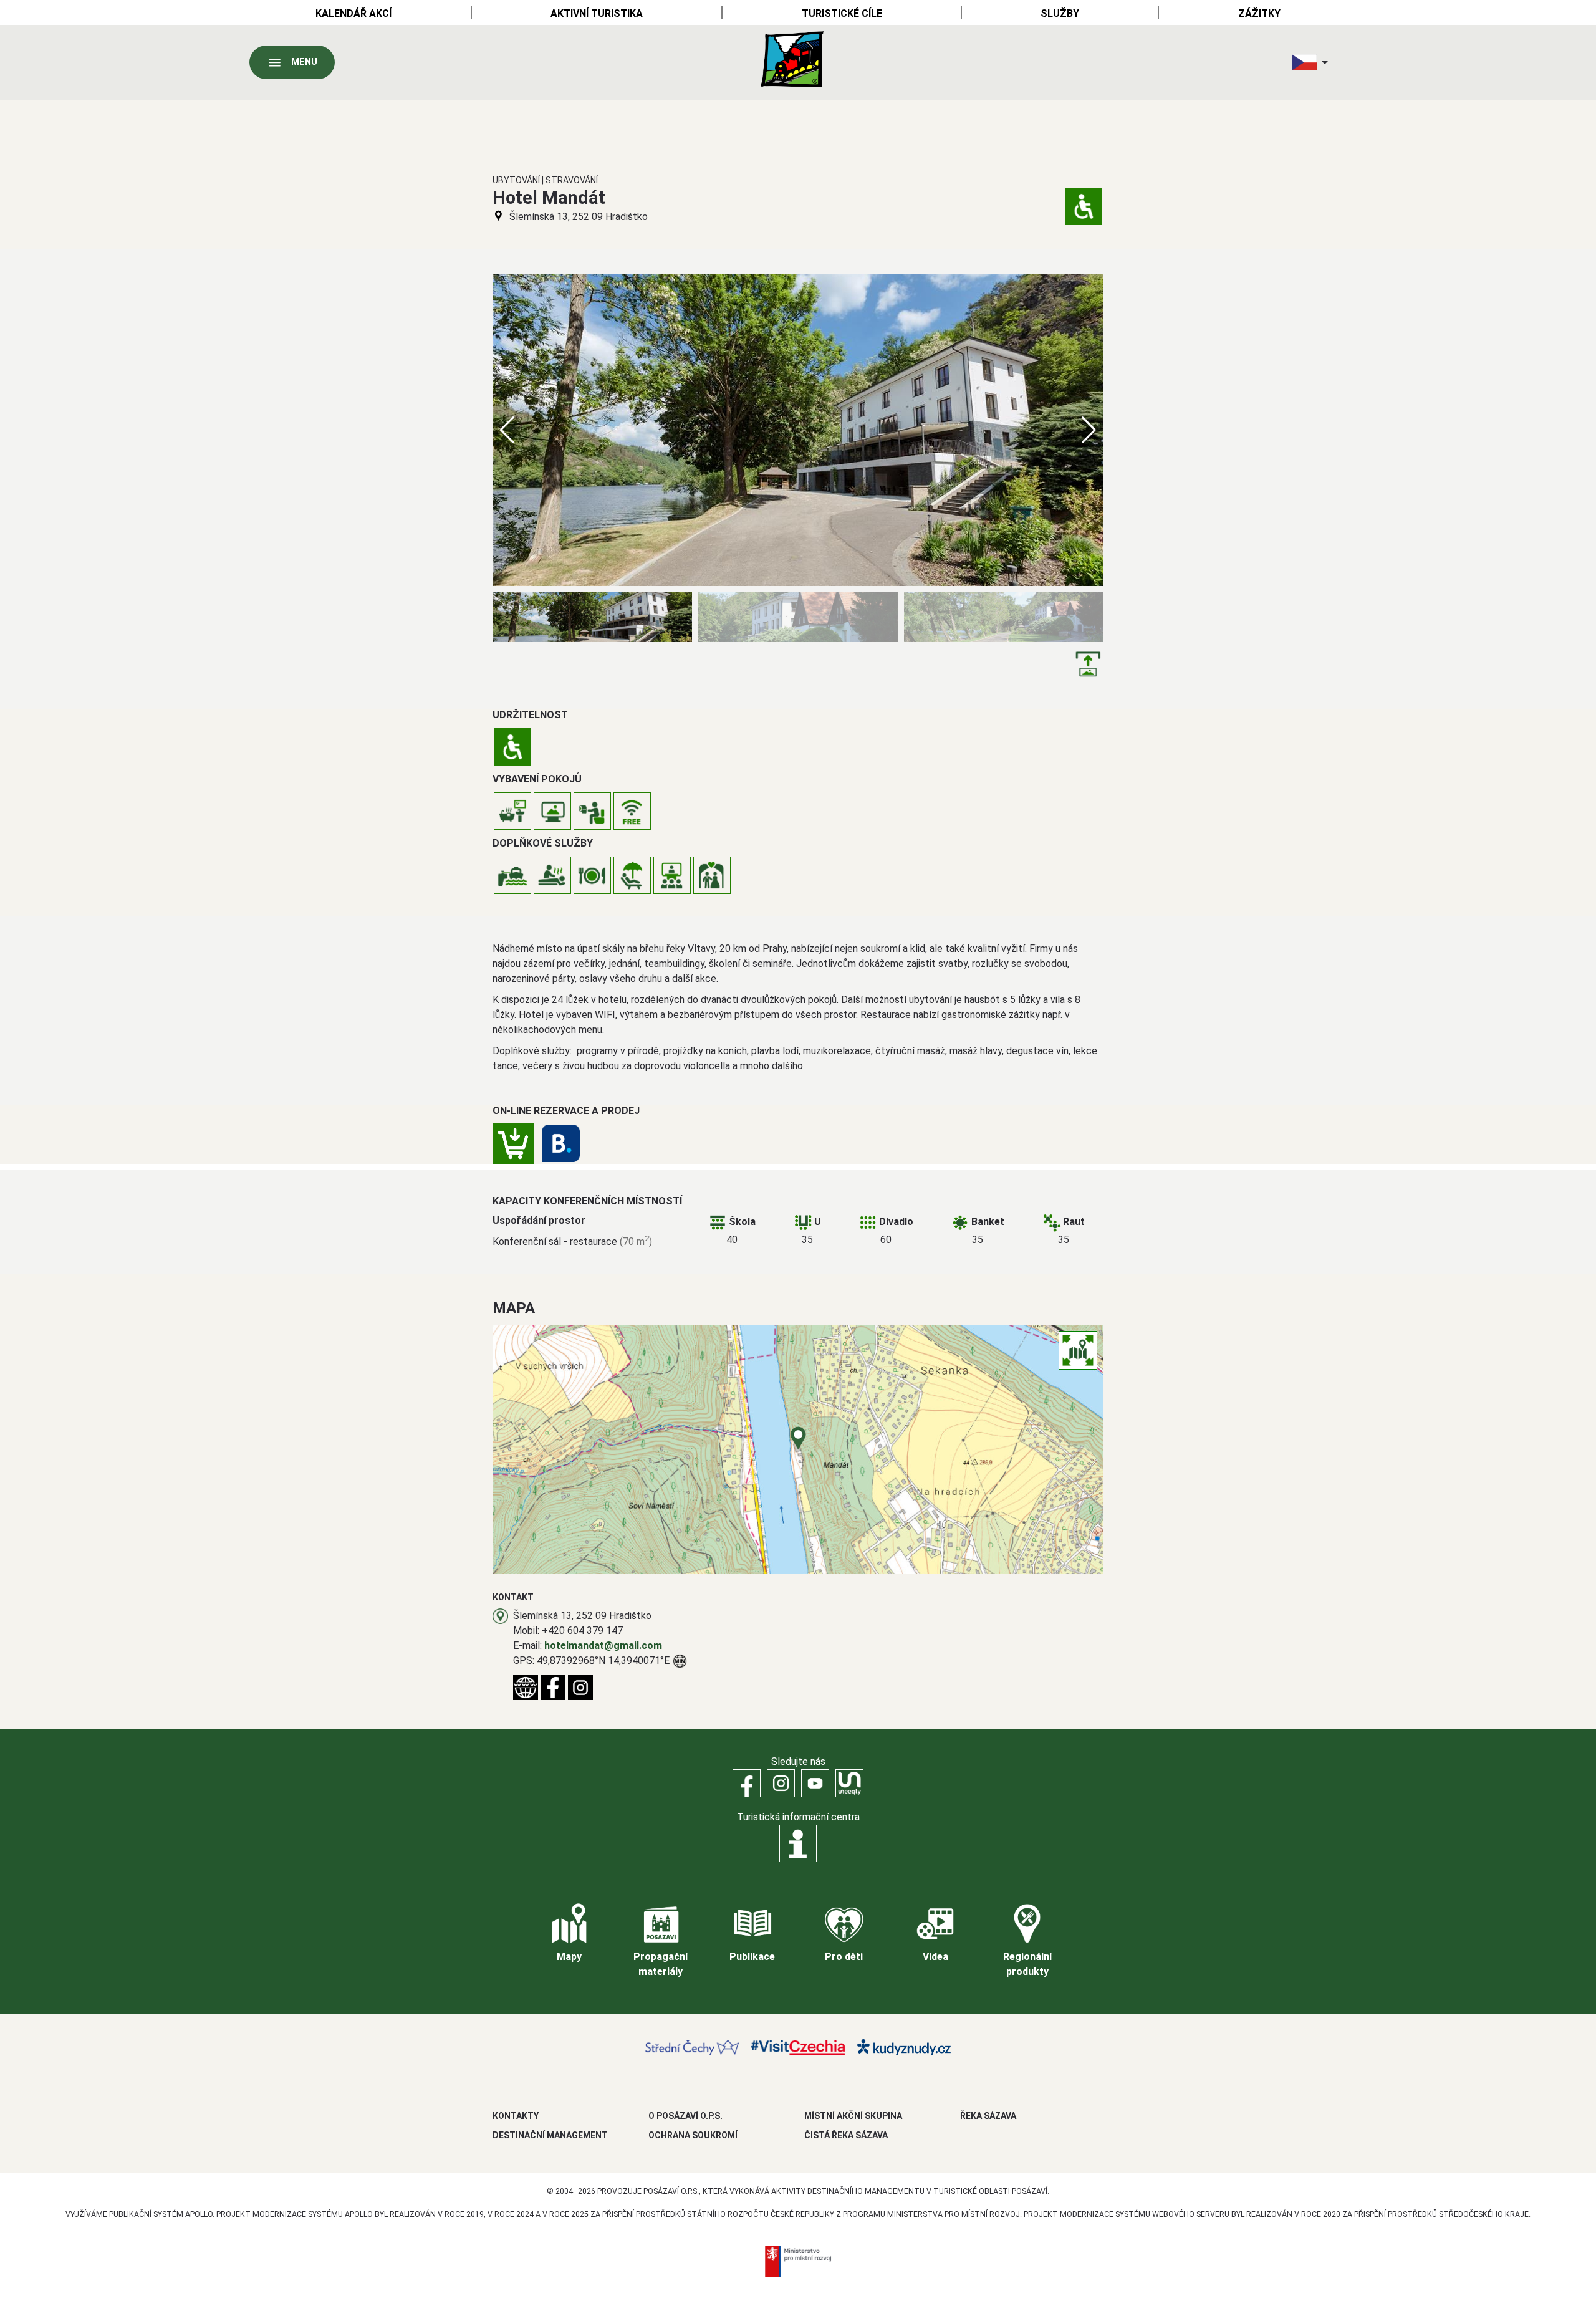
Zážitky (1259, 13)
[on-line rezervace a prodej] (513, 1143)
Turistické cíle (842, 13)
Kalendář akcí (353, 13)
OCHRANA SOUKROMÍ (693, 2135)
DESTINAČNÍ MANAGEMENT (550, 2135)
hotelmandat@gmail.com (603, 1645)
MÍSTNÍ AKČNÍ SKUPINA (853, 2116)
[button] (1089, 430)
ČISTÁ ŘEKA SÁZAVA (846, 2135)
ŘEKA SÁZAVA (988, 2116)
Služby (1060, 13)
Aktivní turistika (597, 13)
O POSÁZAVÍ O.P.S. (685, 2116)
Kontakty (516, 2116)
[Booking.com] (561, 1143)
